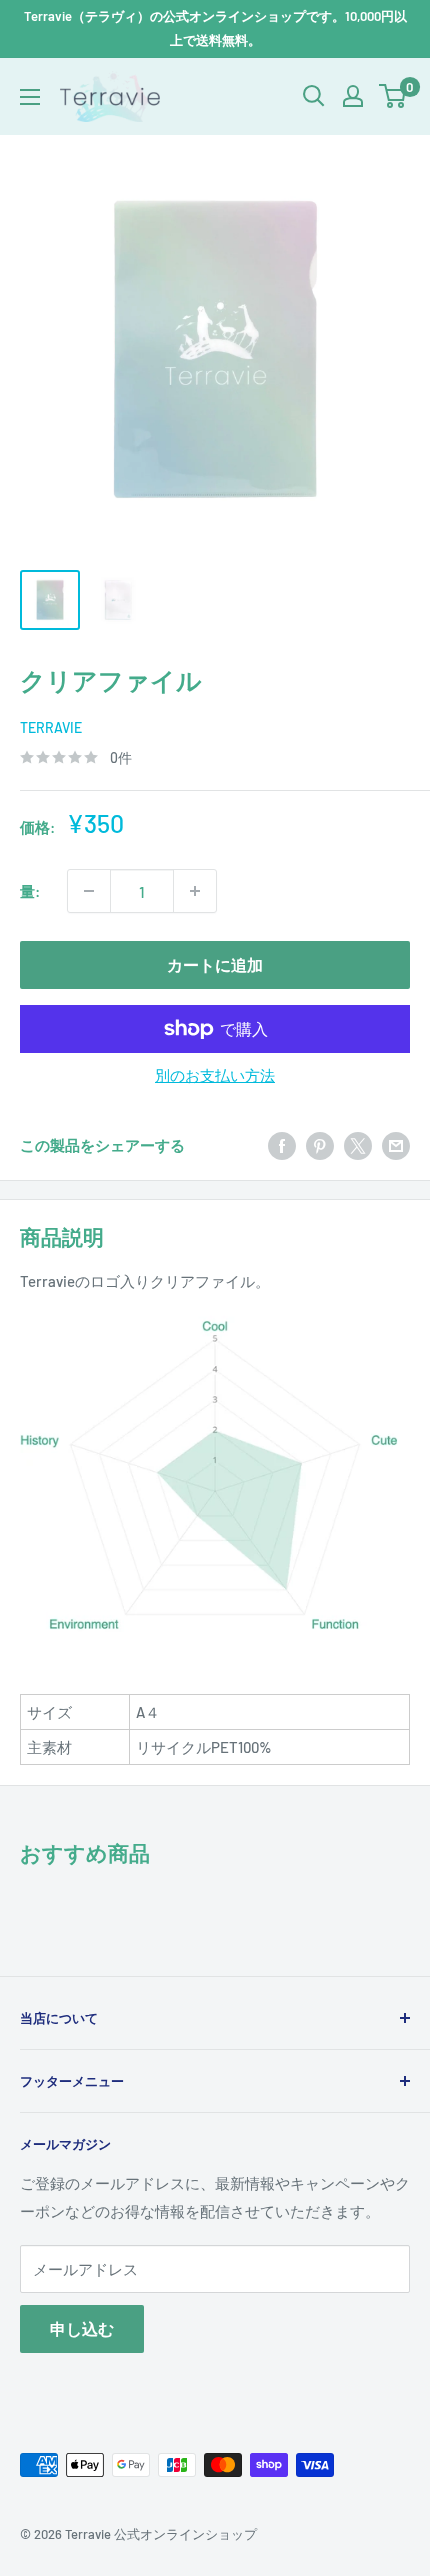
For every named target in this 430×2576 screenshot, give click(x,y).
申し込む (82, 2329)
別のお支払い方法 (215, 1075)
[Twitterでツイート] (358, 1144)
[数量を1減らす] (89, 891)
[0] (393, 96)
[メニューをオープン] (30, 97)
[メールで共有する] (396, 1144)
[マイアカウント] (353, 96)
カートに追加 (215, 965)
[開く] (314, 96)
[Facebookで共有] (282, 1144)
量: (30, 891)
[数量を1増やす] (195, 891)
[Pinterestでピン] (320, 1144)
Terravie (51, 728)
